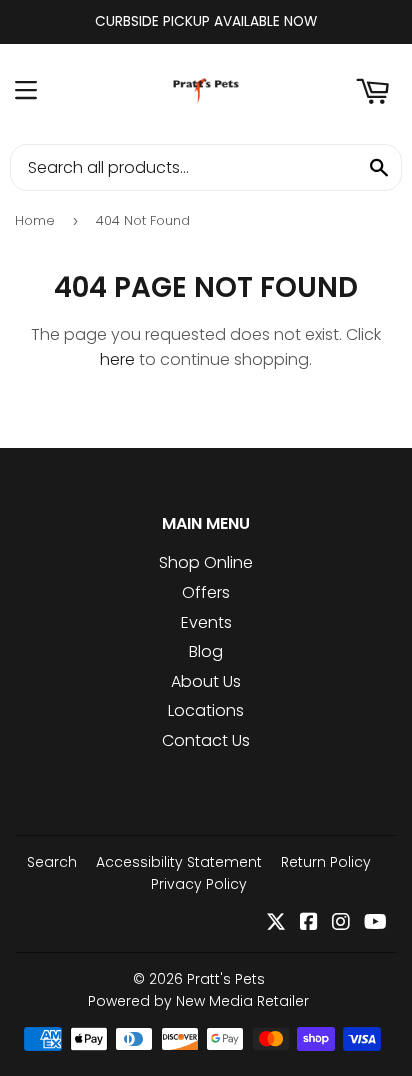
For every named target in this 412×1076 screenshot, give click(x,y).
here (117, 359)
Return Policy (326, 862)
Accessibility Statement (179, 862)
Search (52, 862)
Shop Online (206, 562)
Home (35, 220)
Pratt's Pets (226, 979)
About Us (206, 681)
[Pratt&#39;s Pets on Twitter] (276, 923)
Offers (206, 592)
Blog (206, 651)
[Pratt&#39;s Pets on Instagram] (341, 923)
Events (206, 622)
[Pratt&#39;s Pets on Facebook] (309, 923)
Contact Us (206, 740)
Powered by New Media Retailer (198, 1001)
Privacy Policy (199, 884)
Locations (206, 710)
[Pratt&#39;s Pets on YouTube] (375, 923)
